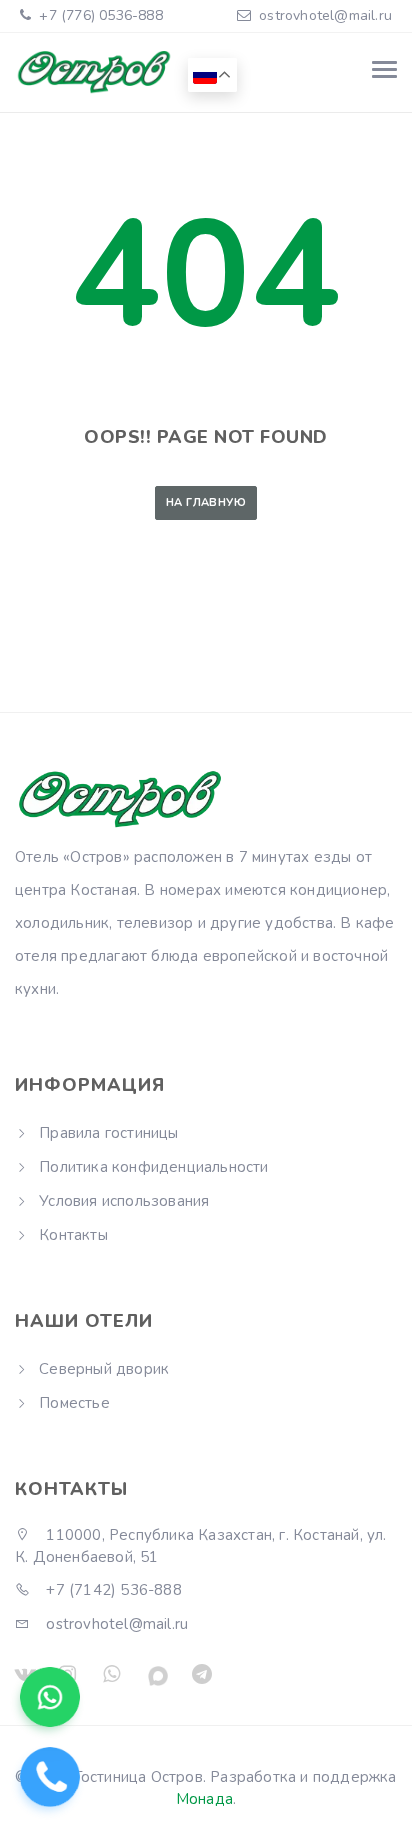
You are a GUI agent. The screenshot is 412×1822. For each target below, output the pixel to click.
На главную (206, 502)
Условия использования (124, 1201)
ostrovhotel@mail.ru (325, 15)
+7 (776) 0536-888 (99, 15)
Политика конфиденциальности (153, 1167)
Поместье (74, 1403)
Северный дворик (104, 1369)
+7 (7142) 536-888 (112, 1590)
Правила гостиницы (108, 1133)
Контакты (73, 1235)
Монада (204, 1799)
